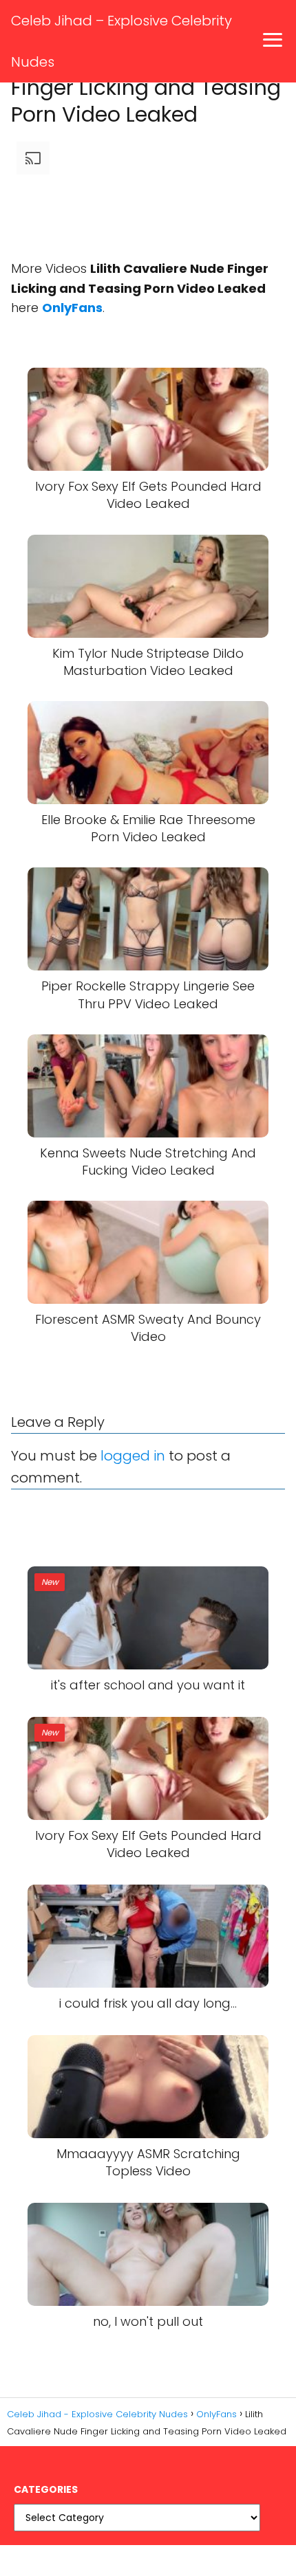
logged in (133, 1456)
